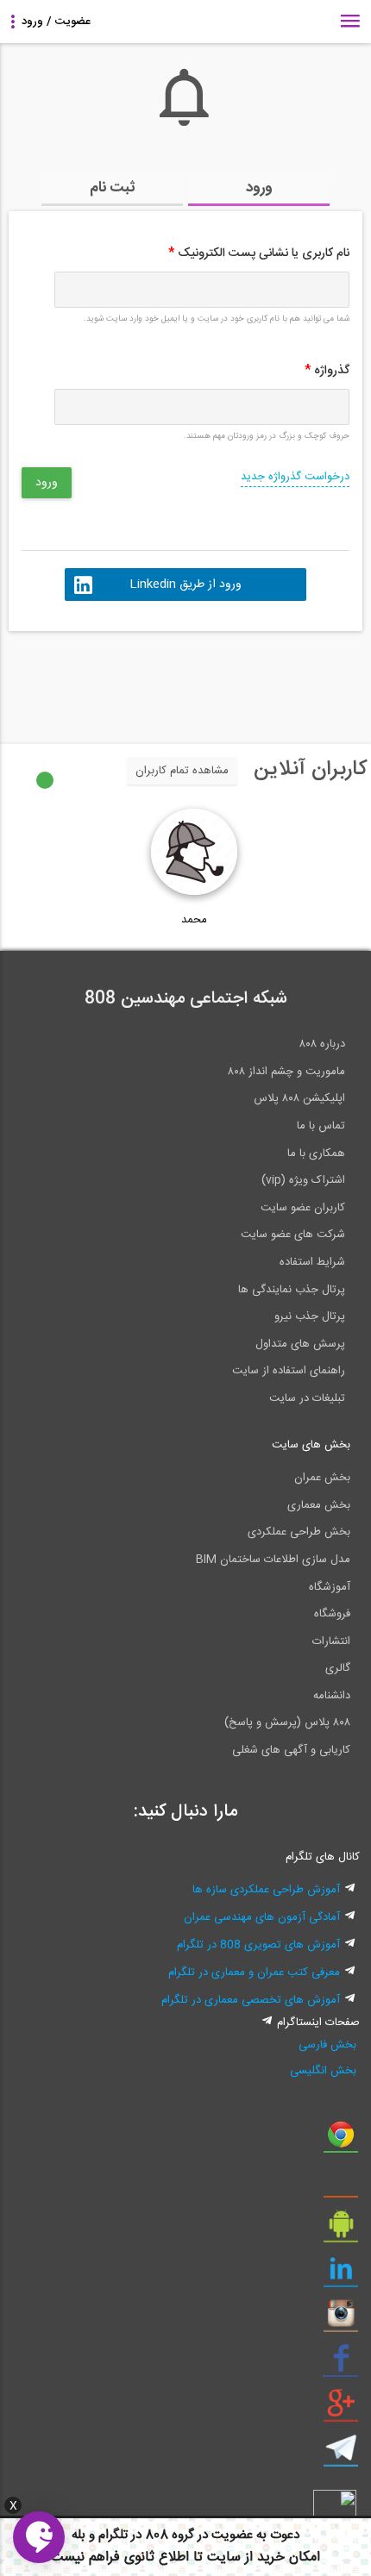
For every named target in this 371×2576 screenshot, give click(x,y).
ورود (259, 188)
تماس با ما (321, 1126)
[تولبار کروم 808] (341, 2141)
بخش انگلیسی (323, 2071)
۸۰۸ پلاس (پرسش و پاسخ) (287, 1723)
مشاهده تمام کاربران (182, 771)
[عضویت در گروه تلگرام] (341, 2454)
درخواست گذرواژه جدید (295, 477)
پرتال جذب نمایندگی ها (292, 1290)
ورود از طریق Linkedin (185, 585)
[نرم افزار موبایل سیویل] (341, 2230)
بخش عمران (322, 1478)
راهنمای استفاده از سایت (289, 1371)
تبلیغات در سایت (307, 1398)
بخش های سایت (311, 1445)
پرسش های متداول (300, 1344)
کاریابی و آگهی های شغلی (291, 1750)
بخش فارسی (327, 2045)
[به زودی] (112, 679)
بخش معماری (319, 1505)
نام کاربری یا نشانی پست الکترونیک (259, 253)
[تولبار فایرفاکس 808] (341, 2185)
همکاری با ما (316, 1154)
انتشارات (331, 1641)
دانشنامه (332, 1696)
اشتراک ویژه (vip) (303, 1180)
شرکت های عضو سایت (293, 1235)
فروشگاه (332, 1614)
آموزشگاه (330, 1587)
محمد (194, 920)
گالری (338, 1668)
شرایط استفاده (312, 1262)
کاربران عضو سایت (303, 1208)
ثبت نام (113, 188)
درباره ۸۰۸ (322, 1044)
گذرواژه (327, 371)
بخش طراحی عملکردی (299, 1532)
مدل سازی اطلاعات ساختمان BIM (273, 1560)
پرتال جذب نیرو (310, 1316)
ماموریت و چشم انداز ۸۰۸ (286, 1072)
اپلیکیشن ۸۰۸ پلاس (299, 1098)
